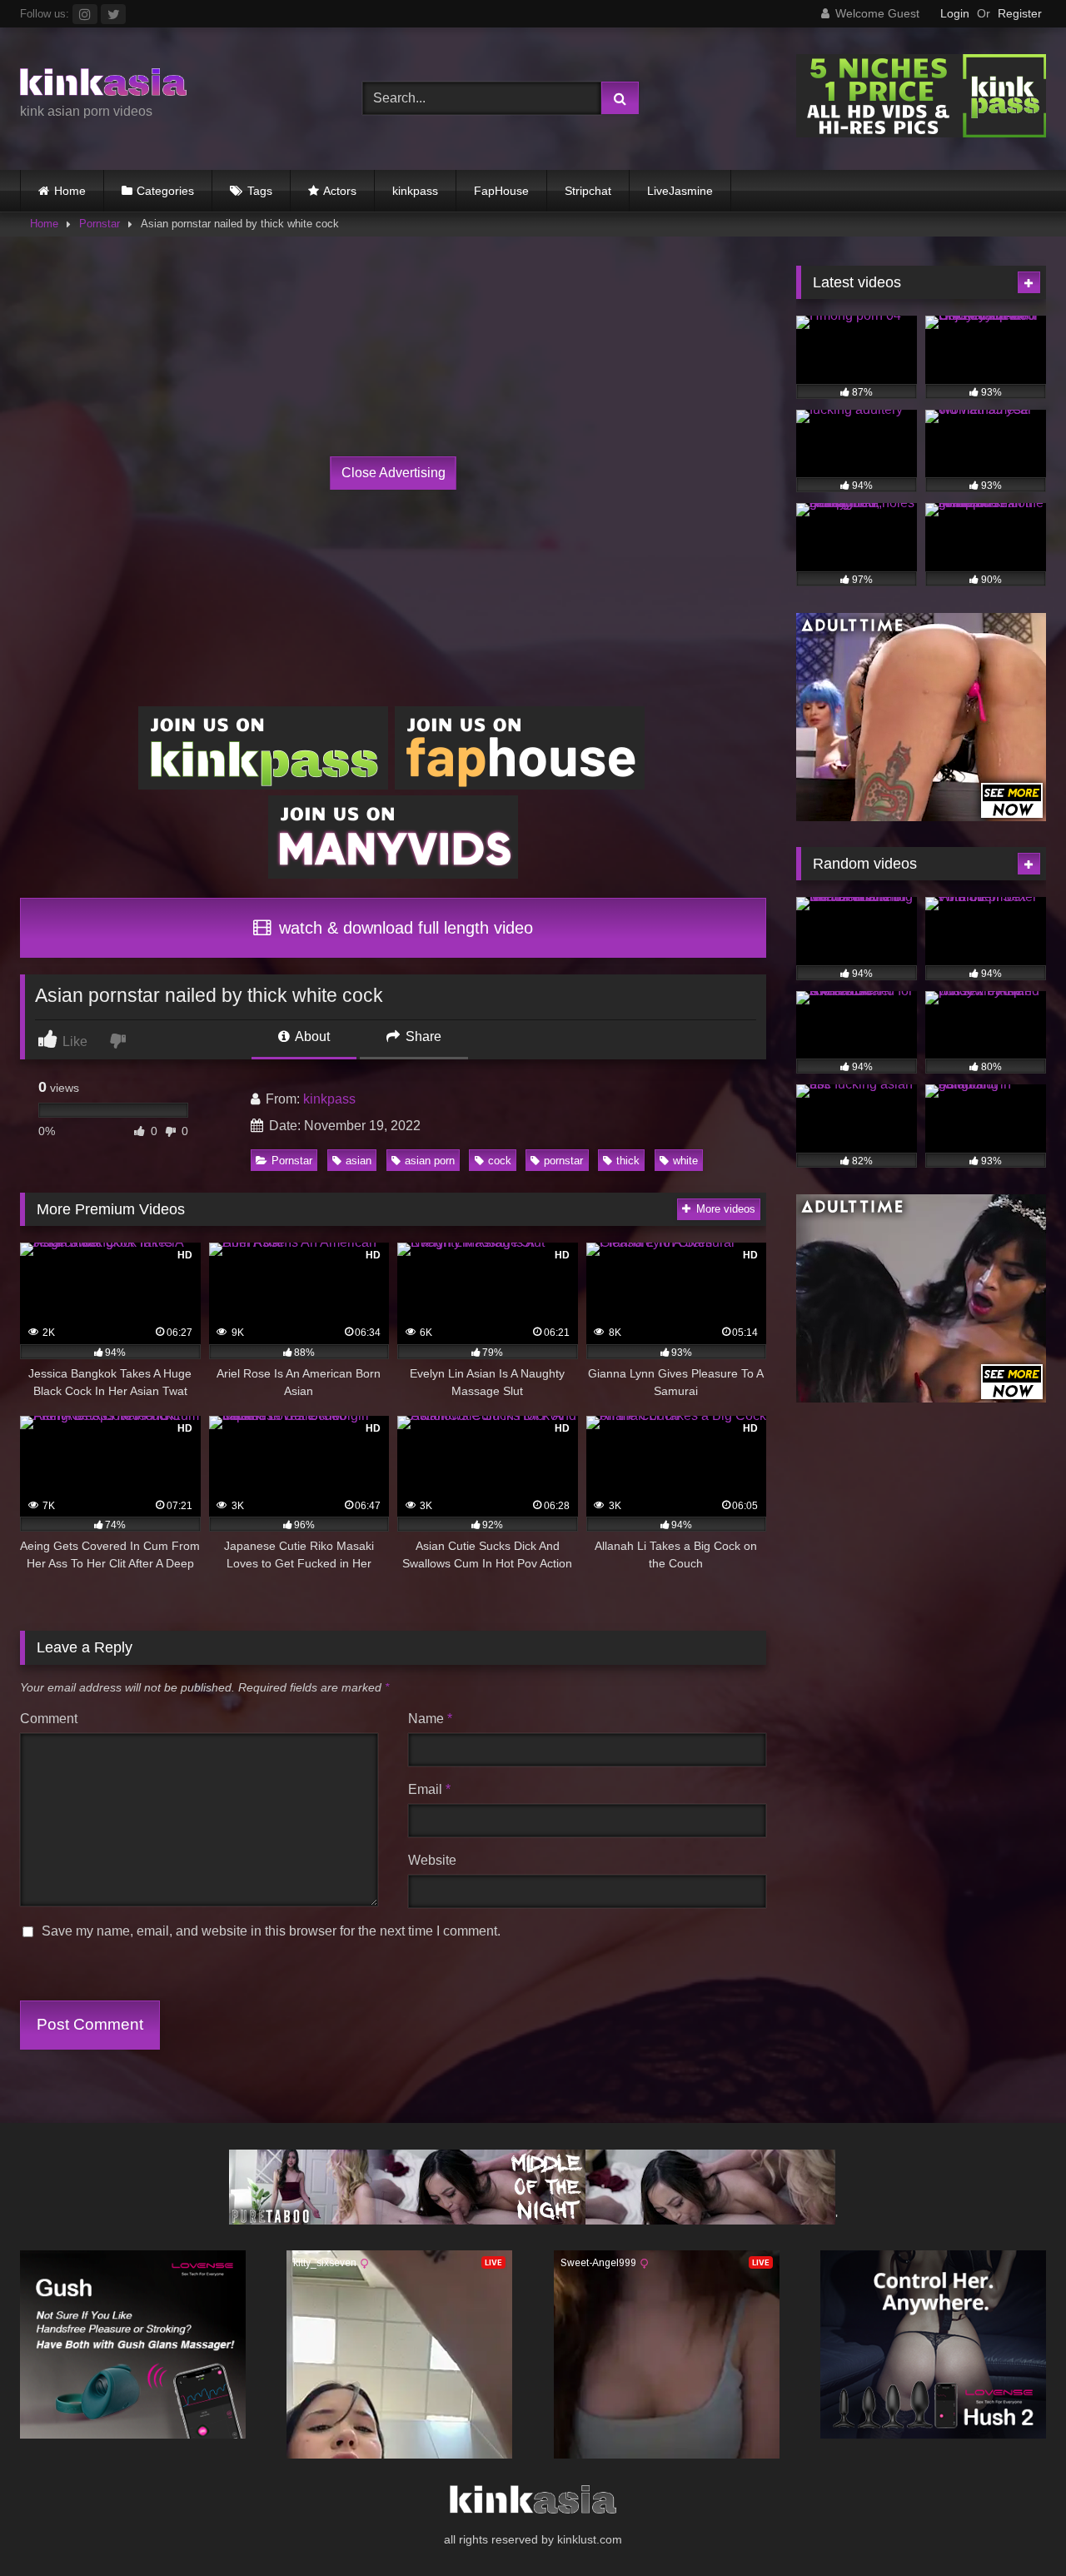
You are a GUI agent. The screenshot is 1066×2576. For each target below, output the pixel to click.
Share (422, 1036)
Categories (165, 191)
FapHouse (501, 191)
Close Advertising (394, 473)
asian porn (430, 1161)
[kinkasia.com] (103, 85)
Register (1020, 13)
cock (500, 1161)
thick (628, 1161)
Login (955, 13)
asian (359, 1161)
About (311, 1036)
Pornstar (100, 224)
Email (429, 1789)
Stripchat (588, 191)
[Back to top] (1014, 2526)
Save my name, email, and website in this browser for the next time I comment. (271, 1931)
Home (70, 191)
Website (432, 1860)
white (685, 1161)
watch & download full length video (403, 928)
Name (430, 1719)
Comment (49, 1719)
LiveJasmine (680, 191)
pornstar (563, 1161)
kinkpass (415, 191)
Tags (260, 191)
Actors (340, 191)
